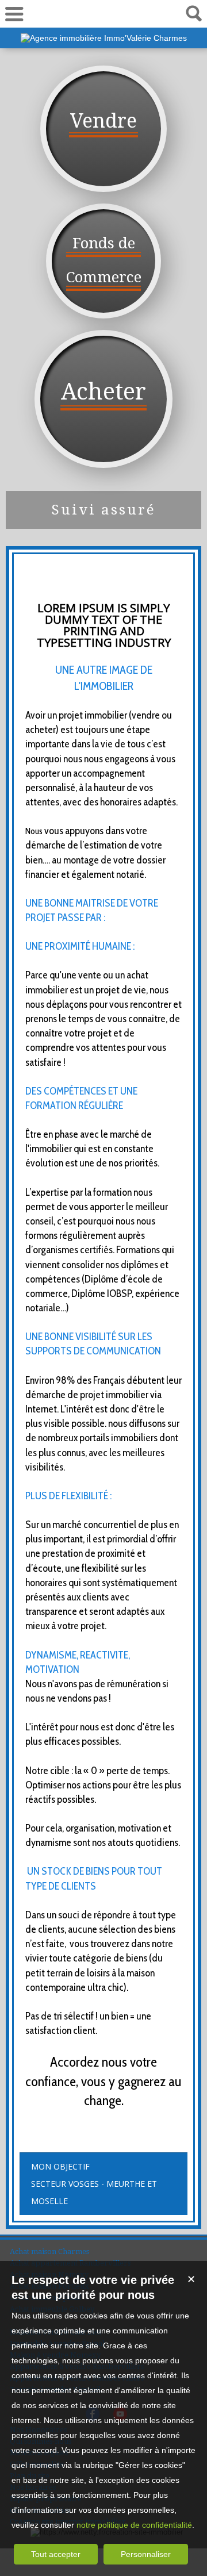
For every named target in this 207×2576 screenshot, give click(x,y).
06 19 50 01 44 (103, 14)
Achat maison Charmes (49, 2251)
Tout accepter (56, 2554)
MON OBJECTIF (60, 2166)
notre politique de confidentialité (134, 2525)
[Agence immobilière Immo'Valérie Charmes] (104, 38)
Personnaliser (146, 2554)
